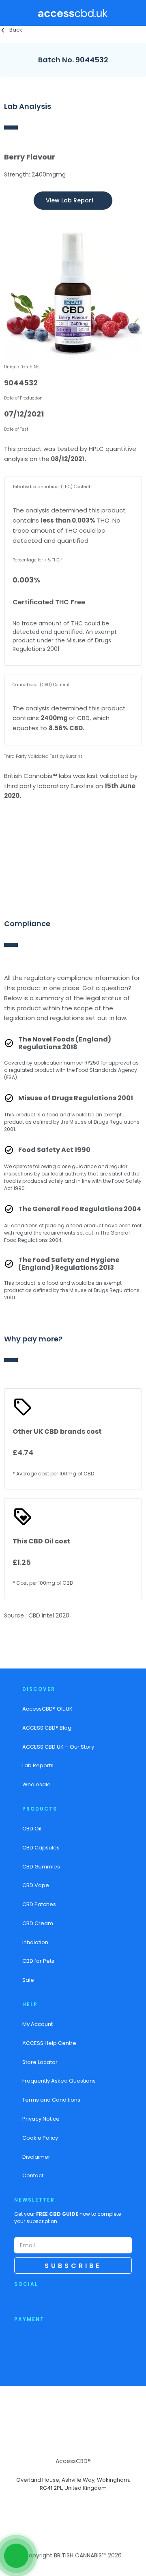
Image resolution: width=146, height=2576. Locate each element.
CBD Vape (36, 1885)
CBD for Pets (38, 1961)
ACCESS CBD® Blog (47, 1728)
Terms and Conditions (51, 2100)
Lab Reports (38, 1765)
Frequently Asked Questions (59, 2081)
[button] (15, 13)
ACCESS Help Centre (49, 2043)
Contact (33, 2175)
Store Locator (40, 2062)
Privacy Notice (41, 2119)
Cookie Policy (40, 2138)
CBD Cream (38, 1923)
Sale (28, 1980)
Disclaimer (36, 2157)
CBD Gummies (41, 1867)
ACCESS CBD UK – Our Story (58, 1747)
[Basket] (135, 13)
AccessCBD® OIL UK (47, 1709)
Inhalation (35, 1942)
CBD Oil (32, 1829)
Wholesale (36, 1784)
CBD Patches (39, 1904)
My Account (38, 2024)
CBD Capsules (41, 1848)
